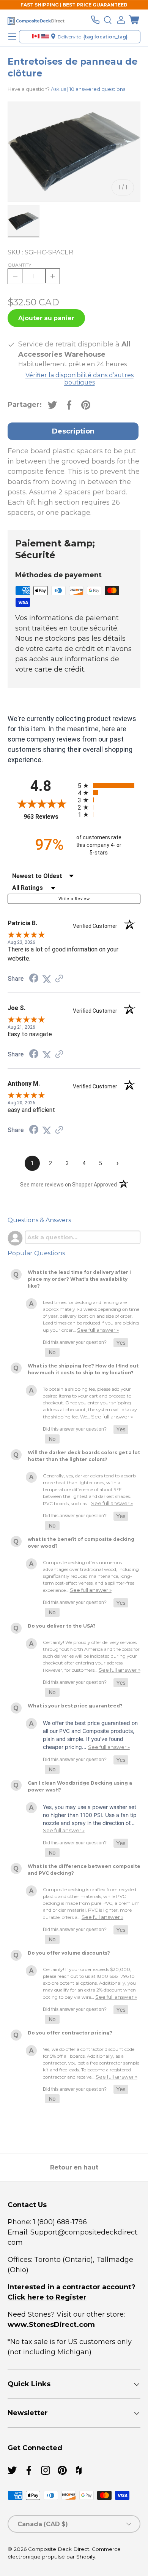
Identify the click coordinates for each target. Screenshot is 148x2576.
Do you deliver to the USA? (62, 1626)
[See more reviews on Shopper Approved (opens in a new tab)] (59, 979)
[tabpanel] (74, 482)
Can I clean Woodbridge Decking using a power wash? (80, 1786)
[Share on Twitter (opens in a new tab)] (47, 979)
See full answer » (98, 1330)
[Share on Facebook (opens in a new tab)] (34, 979)
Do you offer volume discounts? (69, 1953)
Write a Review (74, 899)
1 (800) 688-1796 (59, 2222)
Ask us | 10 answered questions (88, 89)
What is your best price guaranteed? (75, 1706)
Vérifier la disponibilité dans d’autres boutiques (80, 379)
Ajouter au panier (46, 318)
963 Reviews (49, 817)
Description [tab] (73, 431)
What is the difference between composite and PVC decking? (84, 1870)
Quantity (19, 265)
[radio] (109, 785)
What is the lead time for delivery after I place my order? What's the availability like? (79, 1279)
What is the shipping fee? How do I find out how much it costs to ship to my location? (83, 1369)
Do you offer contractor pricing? (70, 2033)
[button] (134, 20)
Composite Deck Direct (59, 2549)
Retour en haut (74, 2167)
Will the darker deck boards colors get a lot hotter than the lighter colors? (84, 1456)
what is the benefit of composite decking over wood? (81, 1543)
